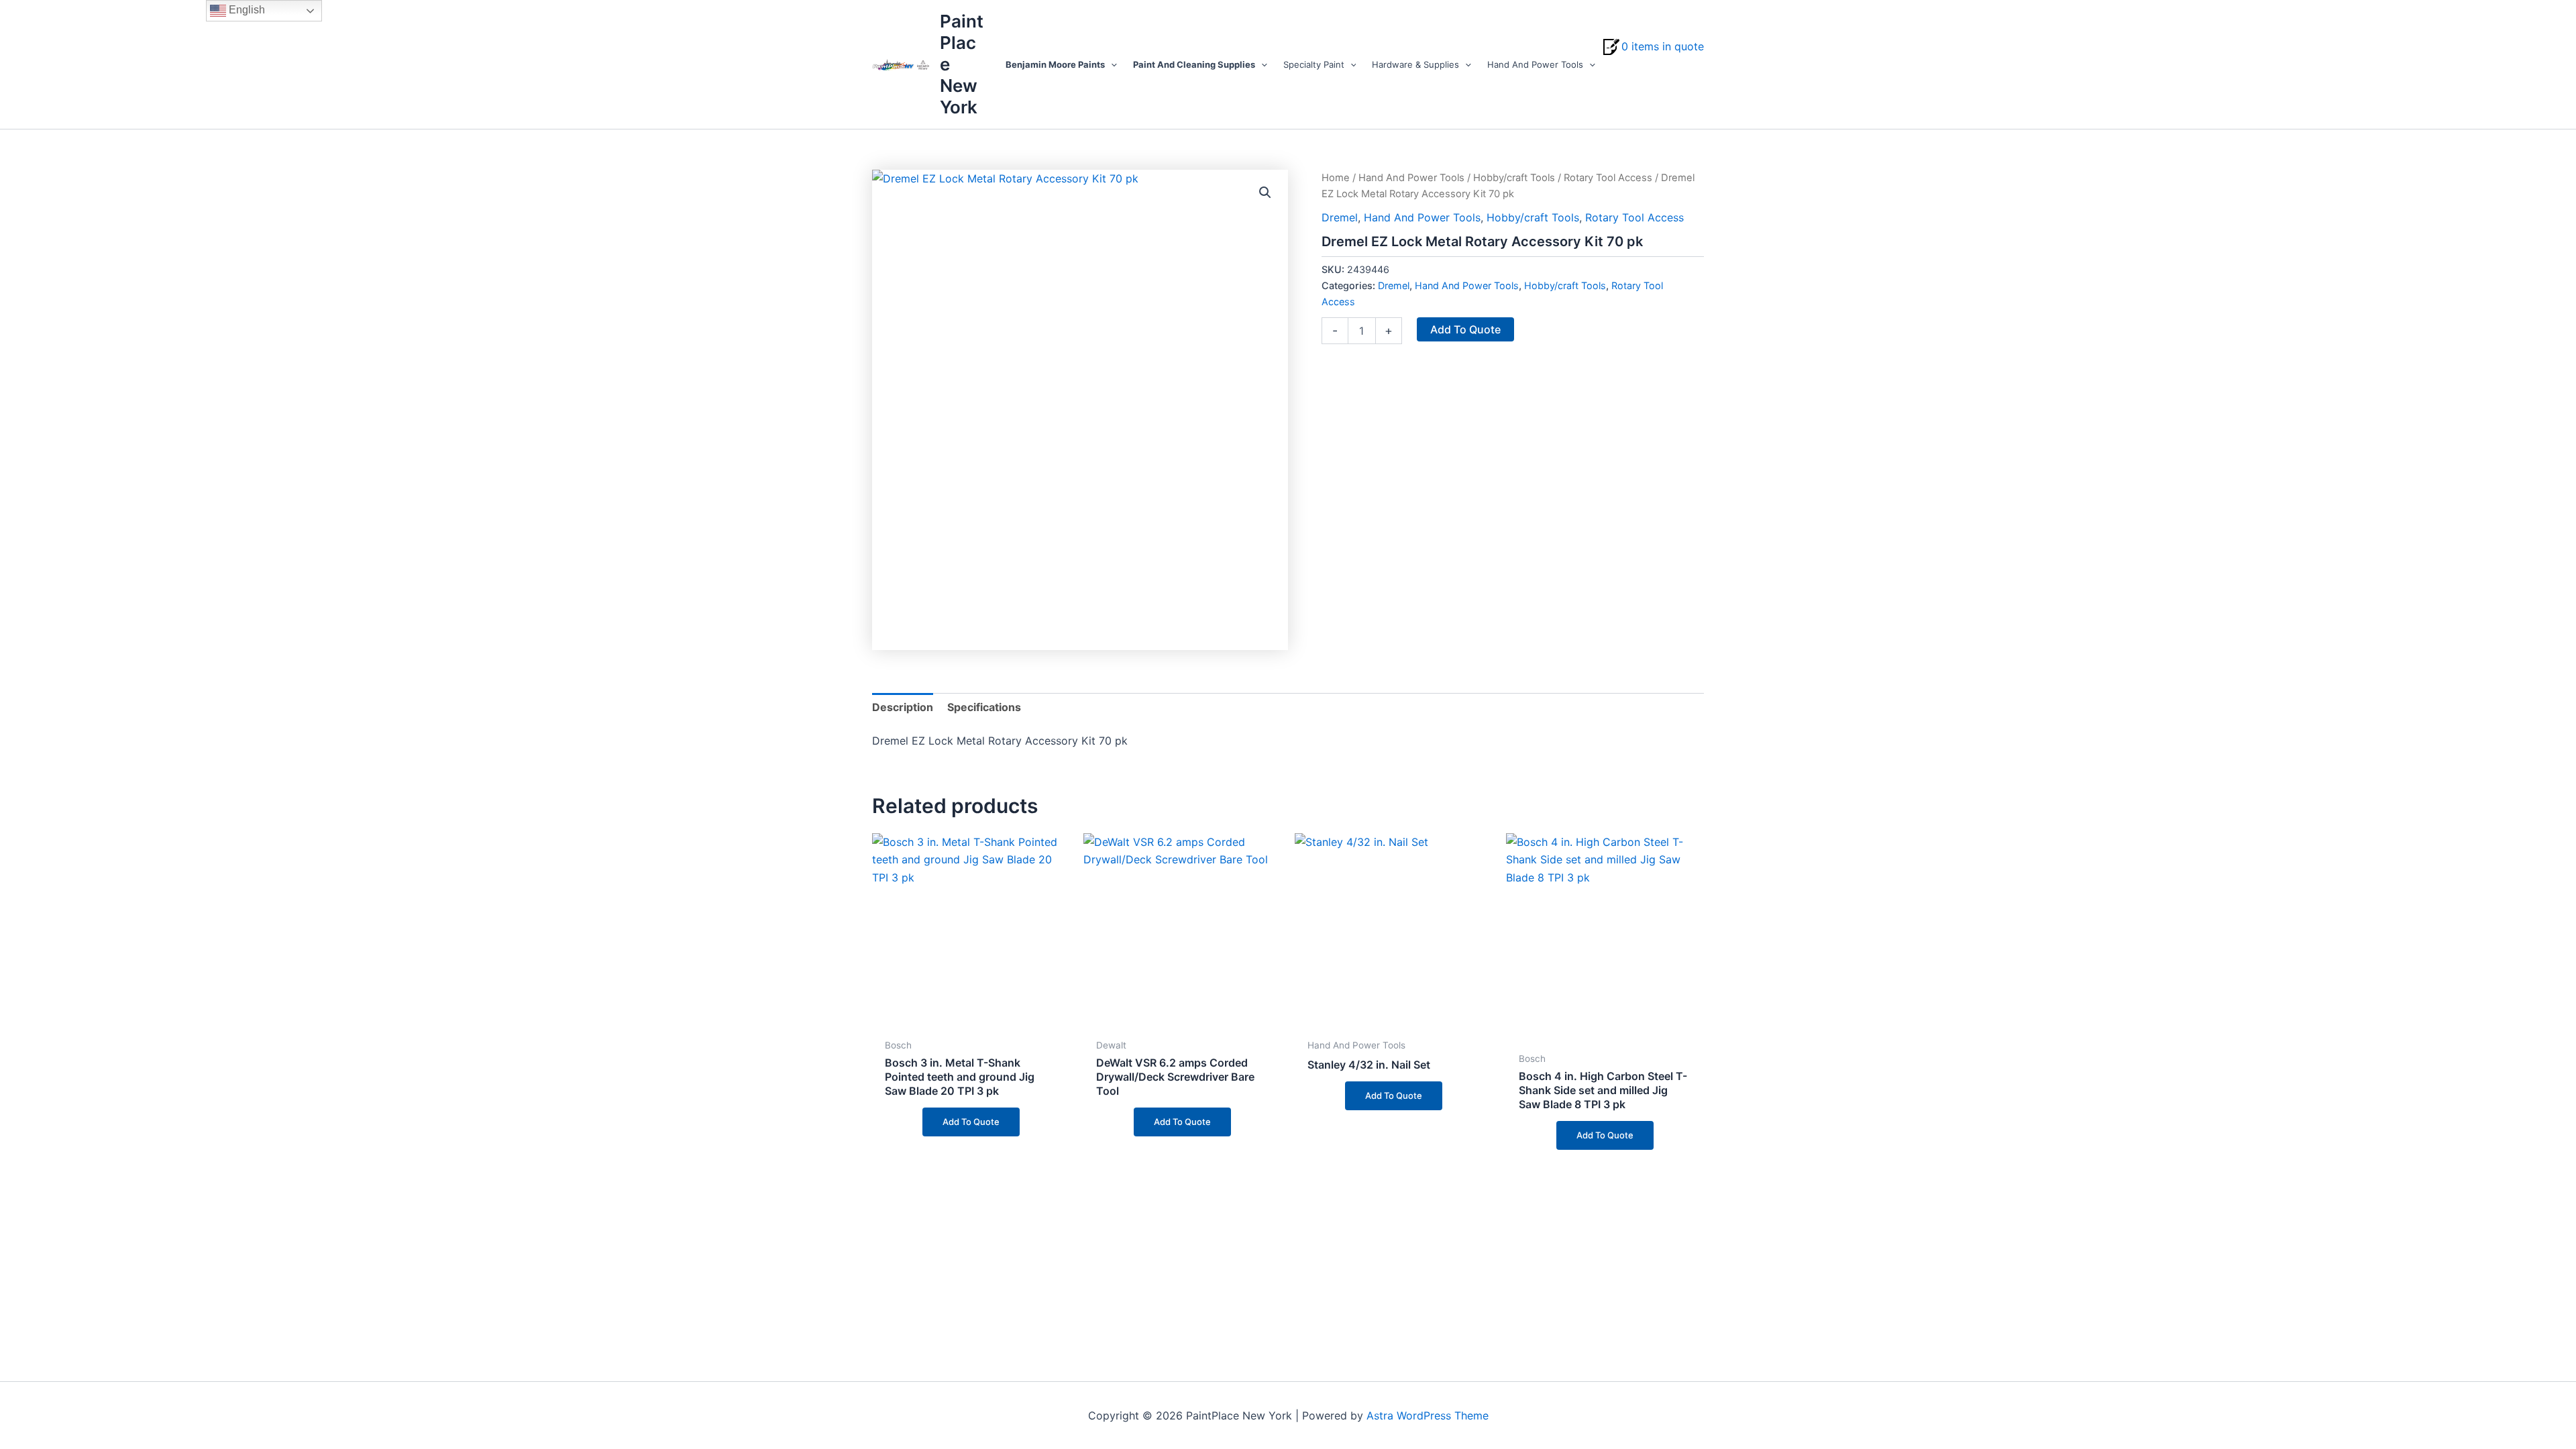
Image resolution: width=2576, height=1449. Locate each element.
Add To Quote (1465, 329)
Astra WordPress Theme (1428, 1415)
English (246, 10)
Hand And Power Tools (1411, 178)
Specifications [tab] (984, 707)
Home (1336, 178)
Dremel (1340, 217)
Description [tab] (903, 707)
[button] (1111, 64)
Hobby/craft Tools (1514, 178)
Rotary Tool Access (1608, 178)
